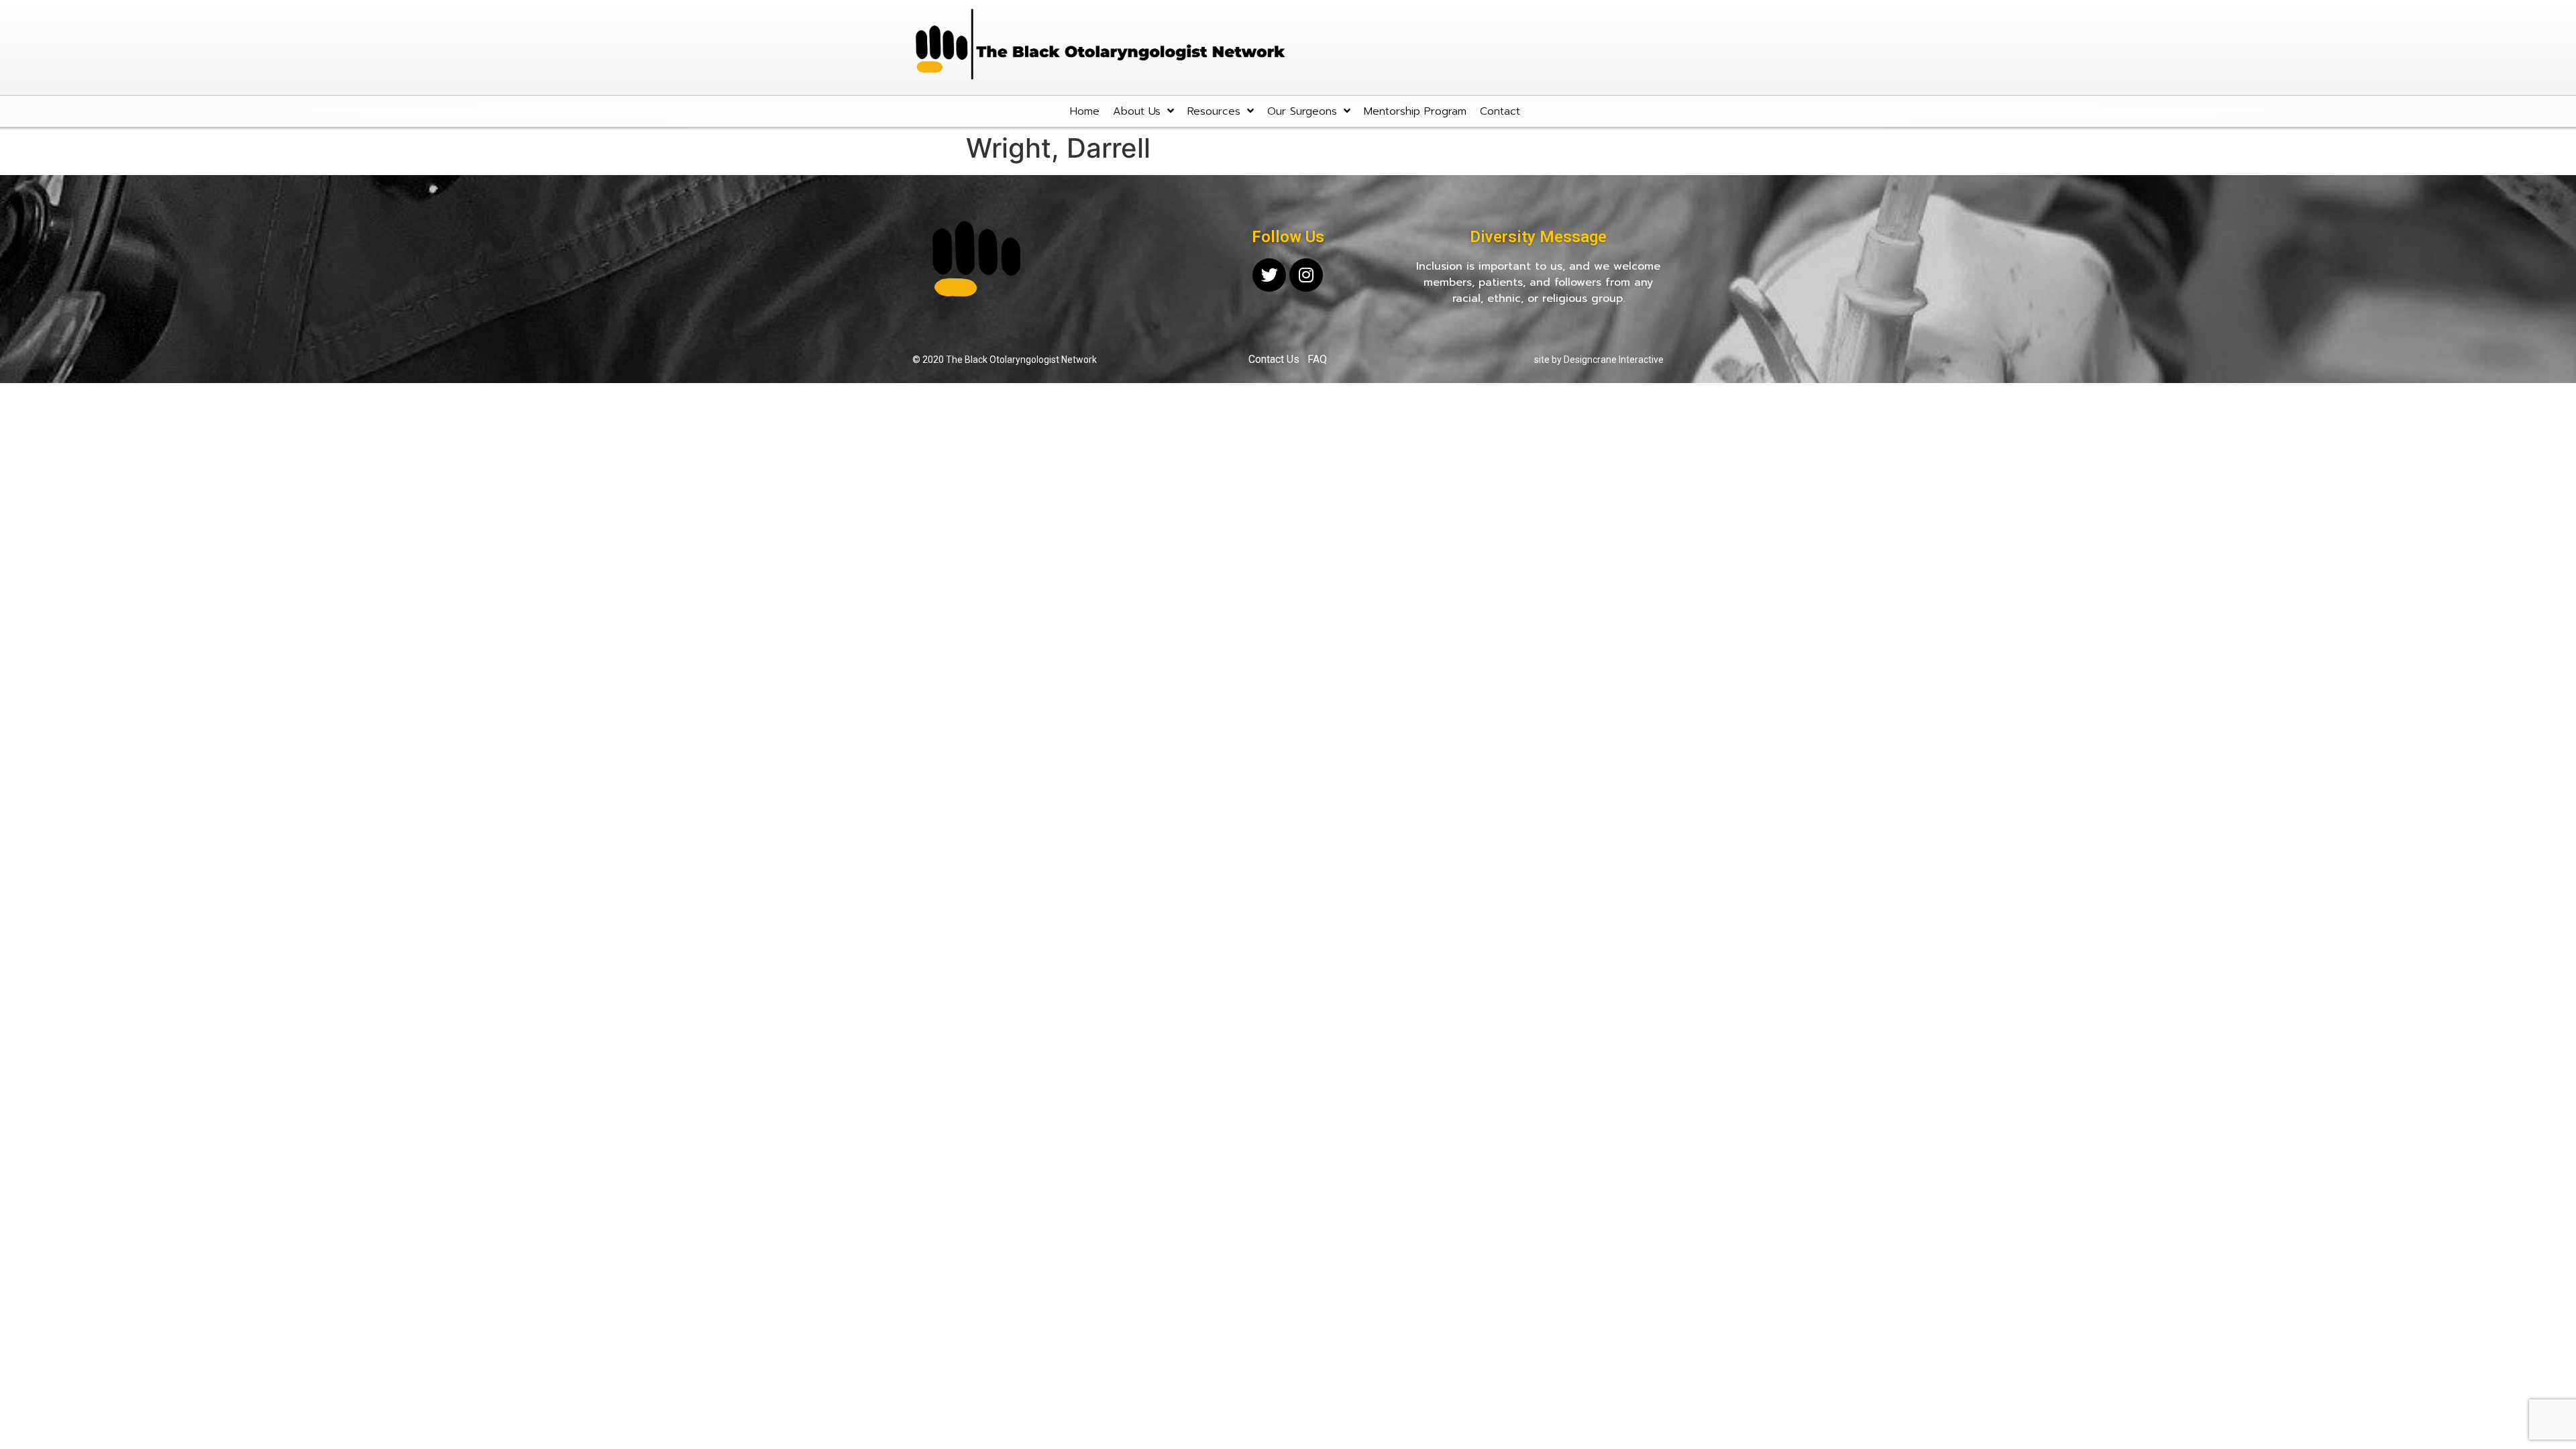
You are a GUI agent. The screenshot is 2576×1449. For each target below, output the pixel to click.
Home (1085, 111)
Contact (1500, 111)
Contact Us (1274, 359)
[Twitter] (1269, 275)
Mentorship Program (1415, 111)
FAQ (1317, 359)
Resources (1214, 111)
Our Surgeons (1302, 111)
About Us (1137, 111)
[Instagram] (1306, 275)
